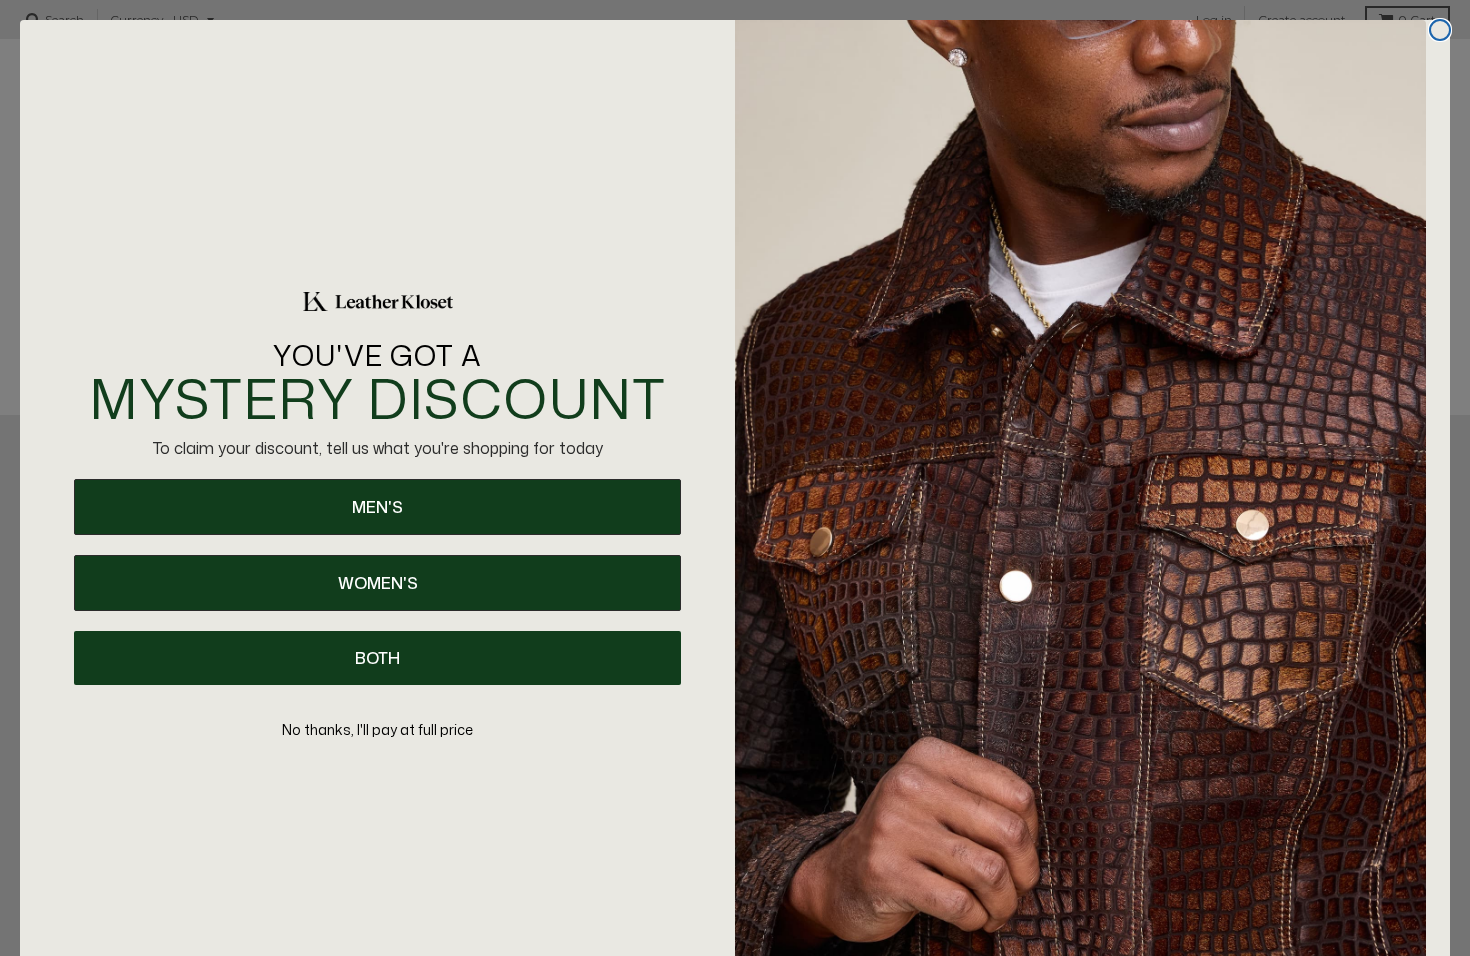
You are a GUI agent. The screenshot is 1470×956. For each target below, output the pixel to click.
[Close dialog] (1440, 30)
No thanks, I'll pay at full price (377, 729)
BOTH (377, 658)
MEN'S (377, 507)
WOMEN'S (378, 583)
